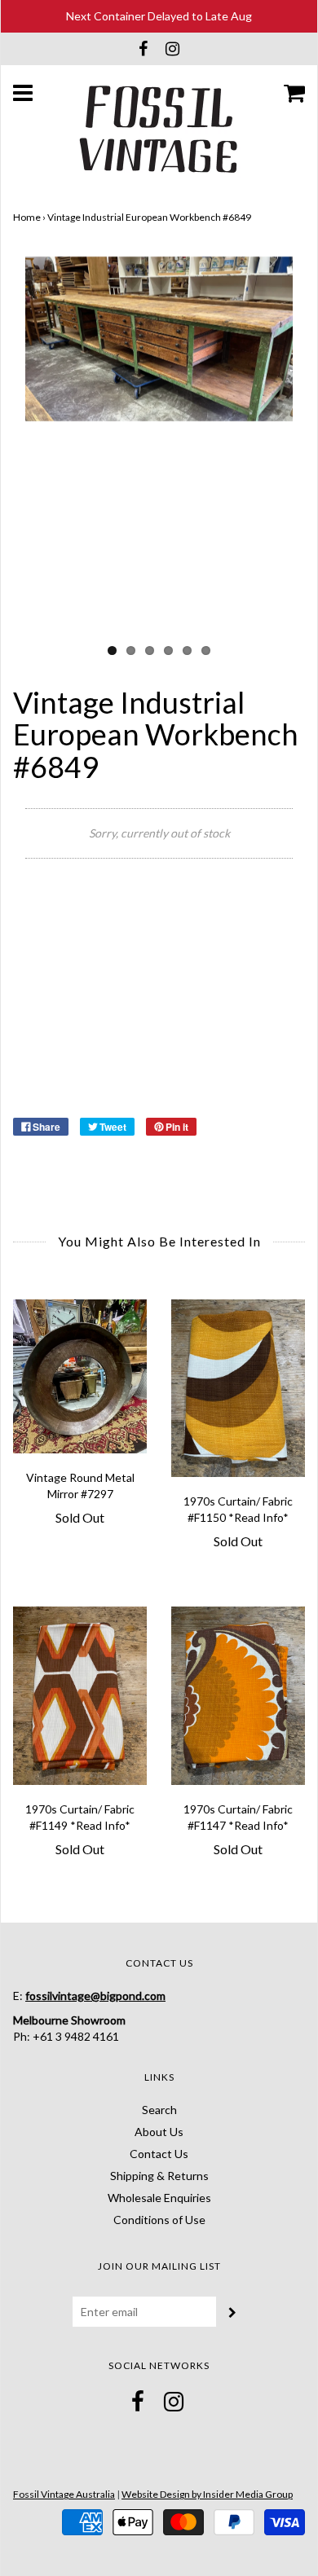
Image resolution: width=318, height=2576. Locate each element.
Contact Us (159, 2154)
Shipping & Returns (159, 2176)
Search (159, 2110)
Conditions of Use (159, 2220)
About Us (159, 2132)
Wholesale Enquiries (159, 2198)
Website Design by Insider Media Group (207, 2494)
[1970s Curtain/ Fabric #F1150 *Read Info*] (238, 1389)
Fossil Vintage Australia (64, 2494)
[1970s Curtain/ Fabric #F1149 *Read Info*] (80, 1696)
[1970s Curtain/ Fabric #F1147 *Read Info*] (238, 1696)
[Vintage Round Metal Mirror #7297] (80, 1376)
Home (27, 217)
